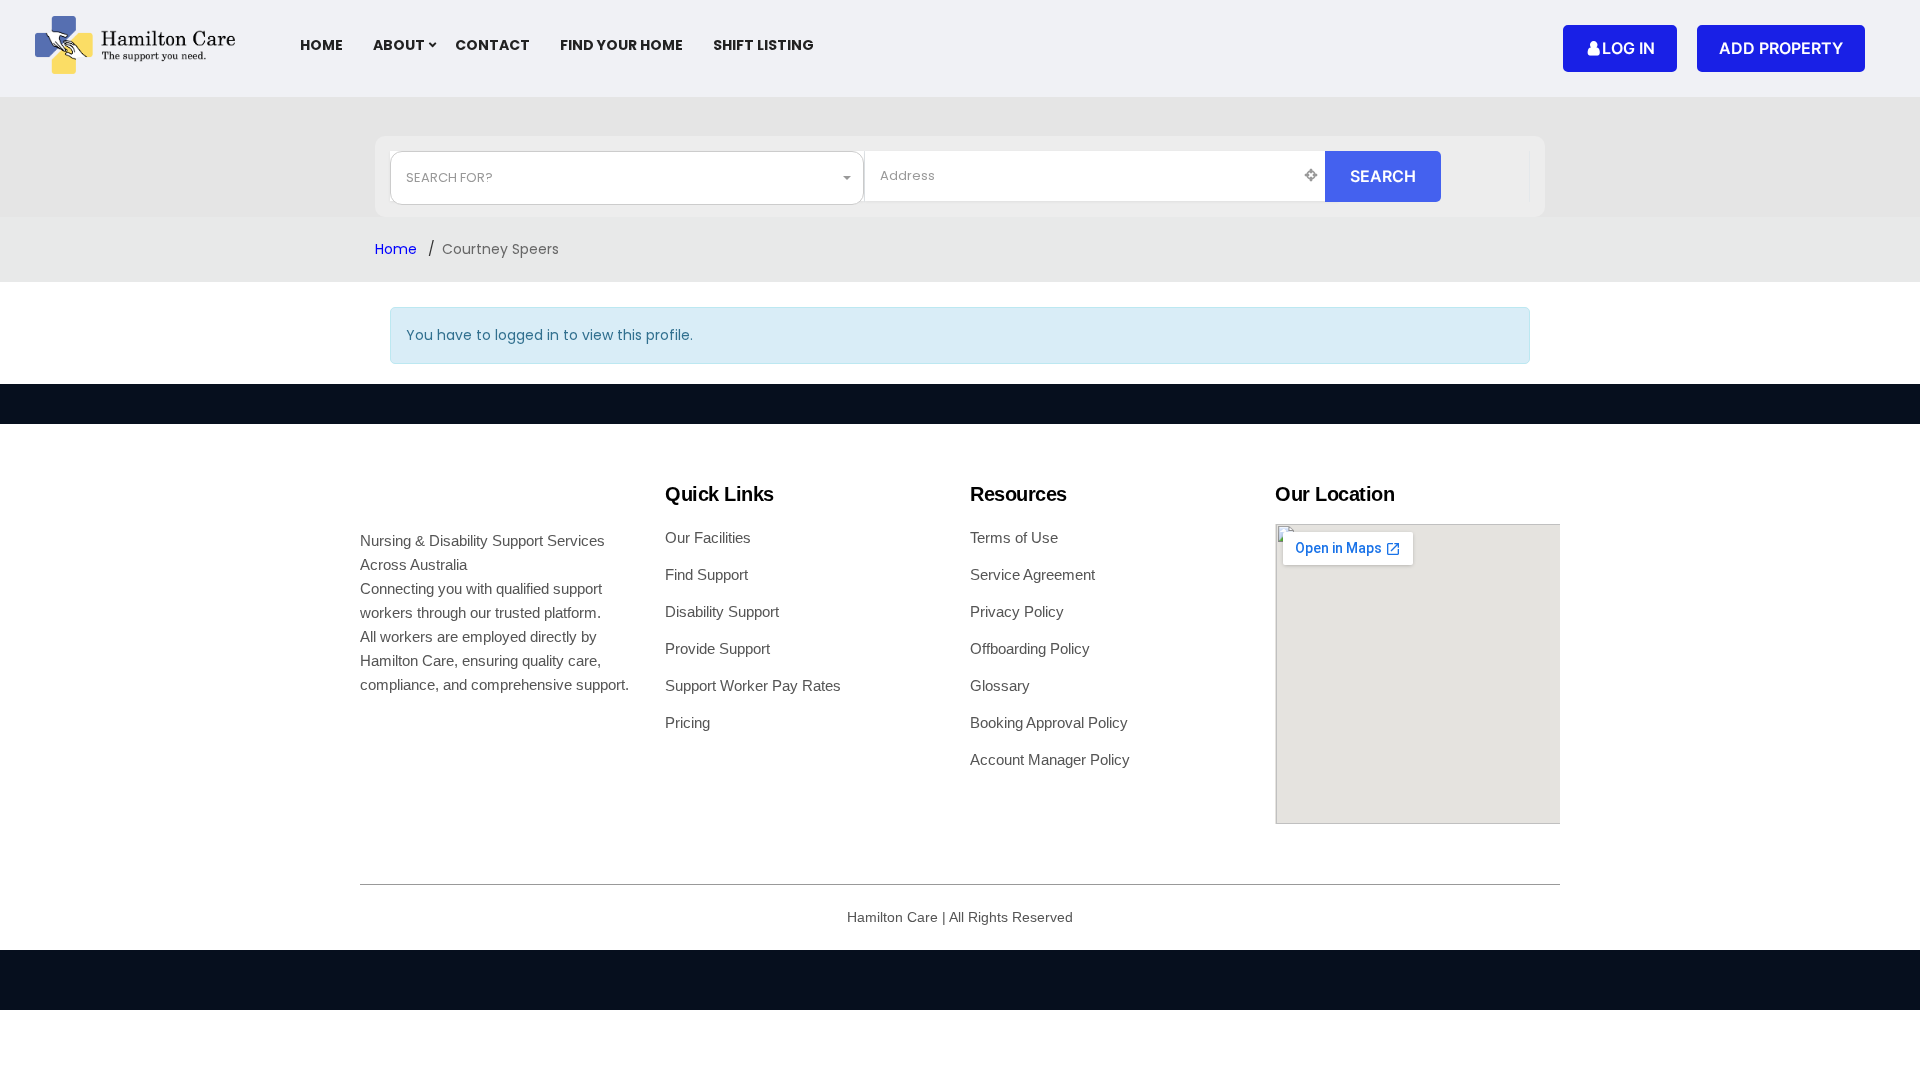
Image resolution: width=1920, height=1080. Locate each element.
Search (1383, 176)
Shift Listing (763, 45)
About (399, 45)
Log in (1628, 48)
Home (321, 45)
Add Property (1781, 48)
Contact (492, 45)
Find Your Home (621, 45)
